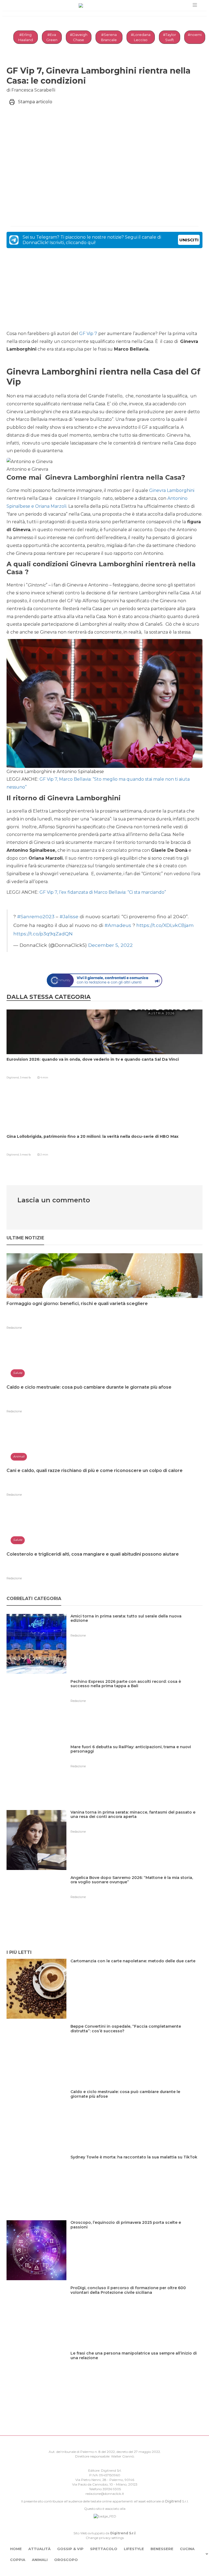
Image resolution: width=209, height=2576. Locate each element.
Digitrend (173, 2501)
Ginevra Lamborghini (172, 490)
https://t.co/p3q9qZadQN (43, 934)
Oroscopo (66, 2560)
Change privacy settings (105, 2538)
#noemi (195, 35)
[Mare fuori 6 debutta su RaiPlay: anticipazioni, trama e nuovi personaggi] (136, 1758)
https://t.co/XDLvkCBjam (165, 925)
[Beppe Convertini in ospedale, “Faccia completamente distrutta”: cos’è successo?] (136, 2038)
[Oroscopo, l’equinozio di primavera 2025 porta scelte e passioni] (136, 2234)
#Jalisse (69, 916)
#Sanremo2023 (36, 916)
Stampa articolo (35, 102)
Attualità (39, 2549)
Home (16, 2549)
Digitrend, (13, 1077)
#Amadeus (118, 925)
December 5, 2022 (110, 945)
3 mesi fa (25, 1077)
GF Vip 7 (88, 334)
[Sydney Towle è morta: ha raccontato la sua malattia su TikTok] (136, 2168)
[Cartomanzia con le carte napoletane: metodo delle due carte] (135, 1972)
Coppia (18, 2560)
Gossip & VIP (70, 2549)
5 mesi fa (25, 1155)
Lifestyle (134, 2549)
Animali (40, 2560)
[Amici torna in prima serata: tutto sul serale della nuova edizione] (136, 1627)
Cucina (187, 2549)
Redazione (14, 1328)
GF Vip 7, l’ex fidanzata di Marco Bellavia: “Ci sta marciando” (103, 892)
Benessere (162, 2549)
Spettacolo (104, 2549)
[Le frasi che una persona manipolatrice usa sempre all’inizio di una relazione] (136, 2364)
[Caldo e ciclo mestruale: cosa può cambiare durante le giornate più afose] (136, 2103)
